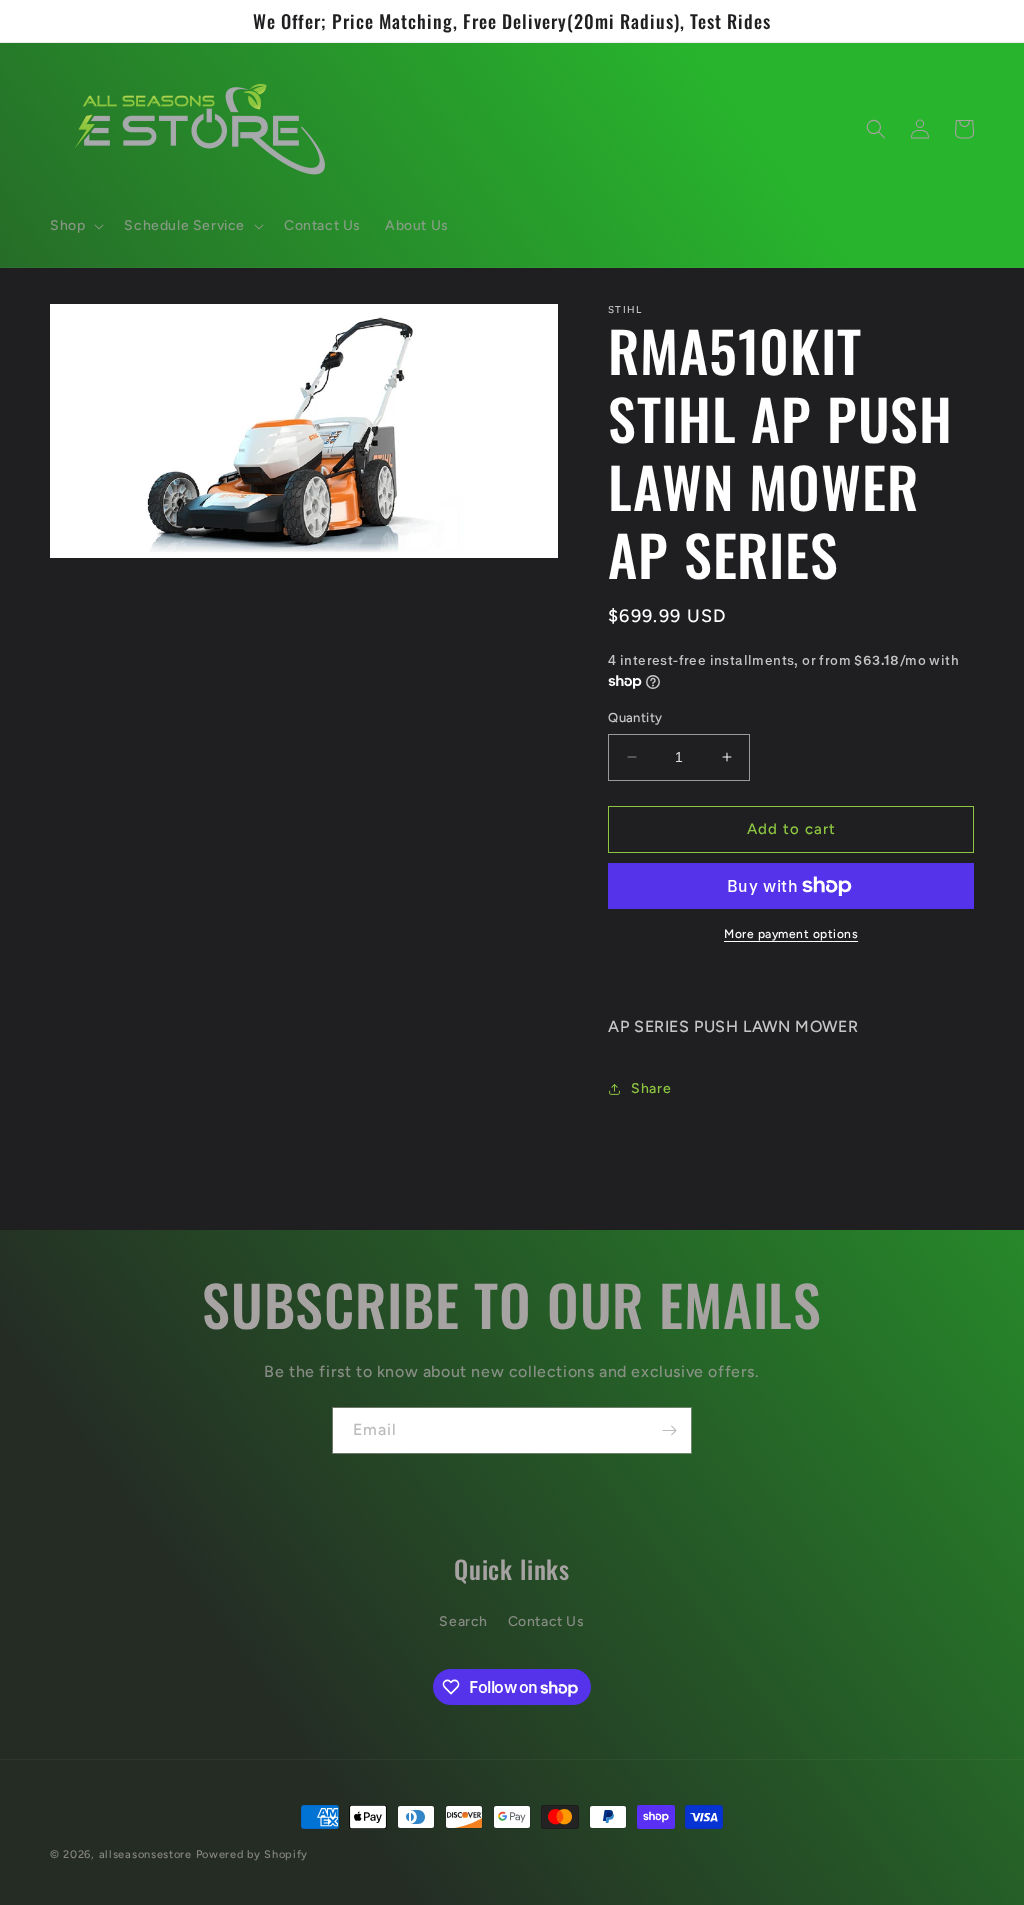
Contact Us (546, 1621)
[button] (75, 226)
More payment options (791, 934)
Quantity (635, 717)
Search (463, 1621)
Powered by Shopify (252, 1854)
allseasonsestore (145, 1854)
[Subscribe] (669, 1430)
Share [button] (651, 1088)
